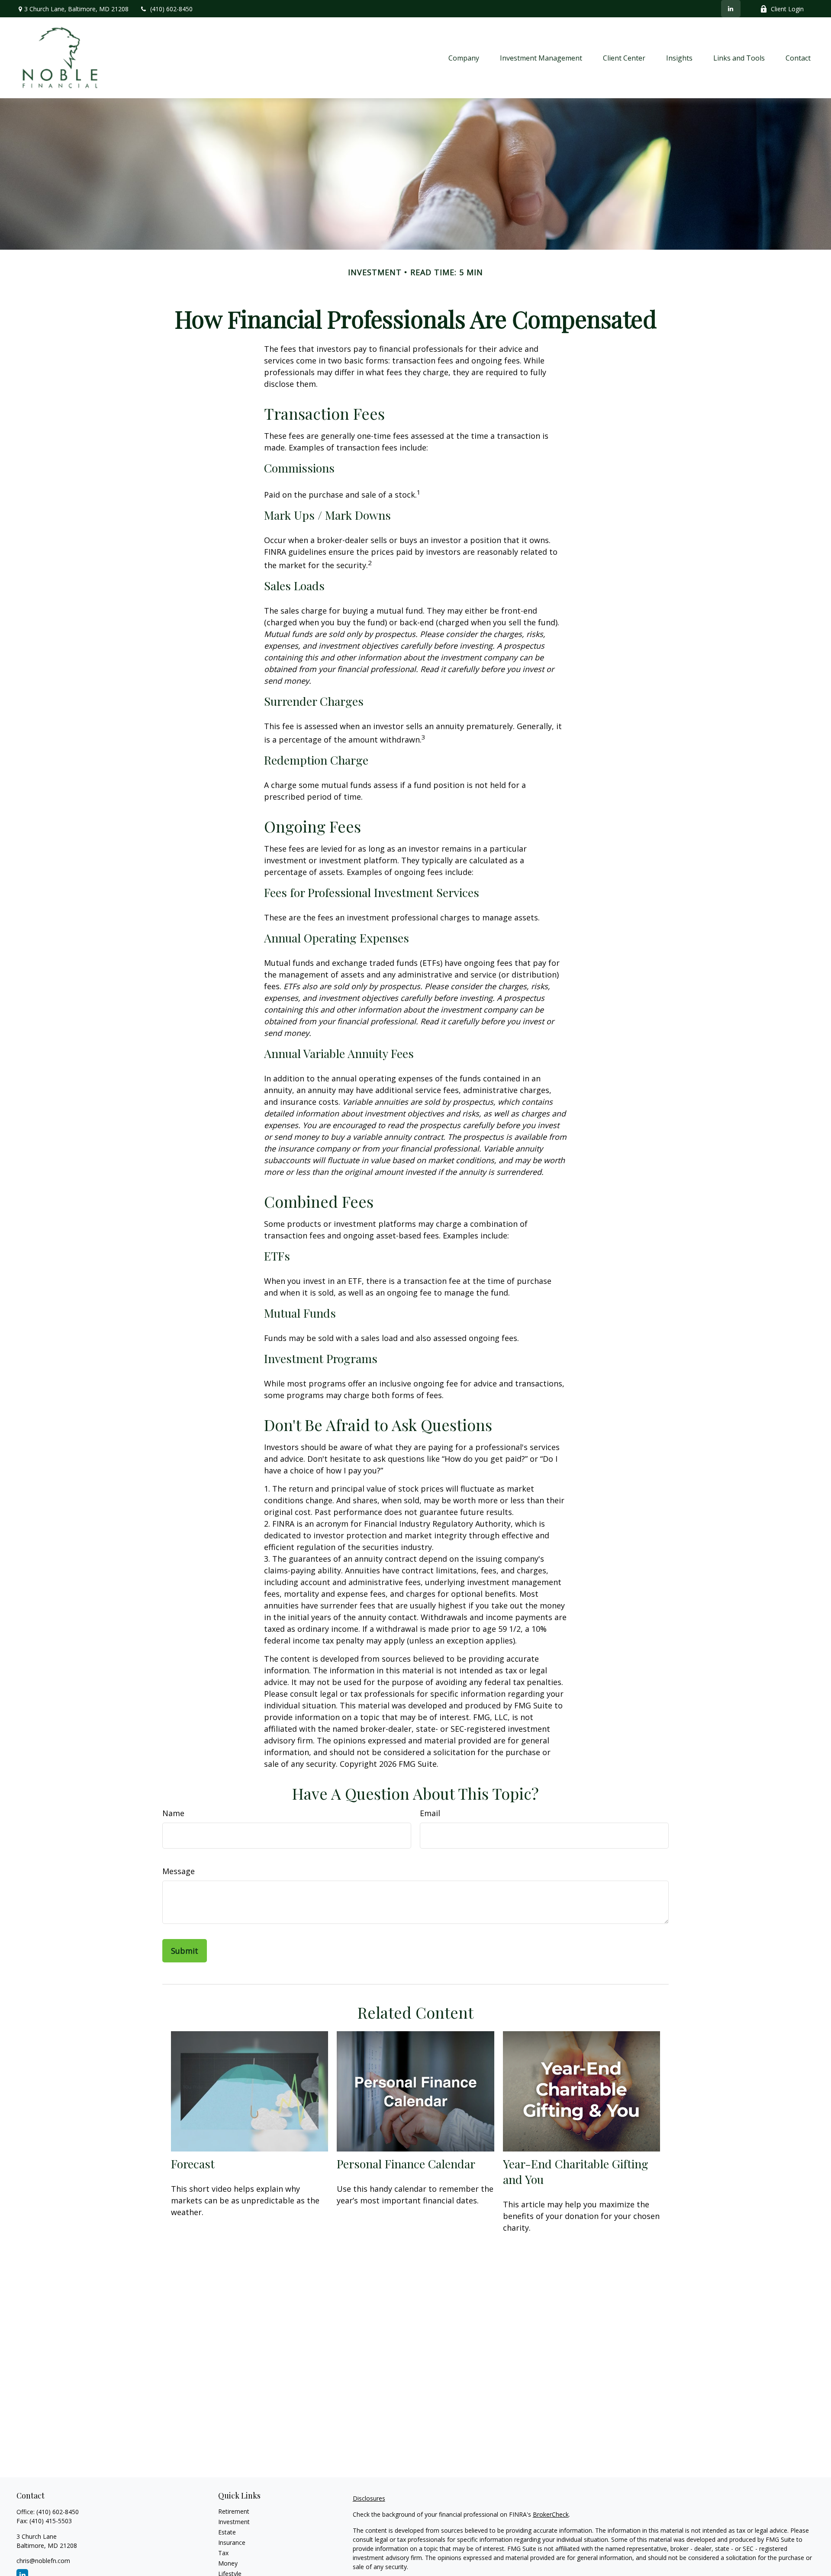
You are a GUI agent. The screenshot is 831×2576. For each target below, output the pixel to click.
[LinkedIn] (731, 9)
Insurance (232, 2542)
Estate (227, 2532)
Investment (234, 2522)
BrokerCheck (551, 2514)
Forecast (193, 2164)
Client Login (787, 9)
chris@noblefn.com (43, 2561)
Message (179, 1871)
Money (228, 2563)
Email (430, 1813)
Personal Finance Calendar (406, 2164)
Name (173, 1813)
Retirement (234, 2511)
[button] (464, 58)
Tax (223, 2553)
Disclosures (369, 2498)
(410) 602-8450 (171, 9)
